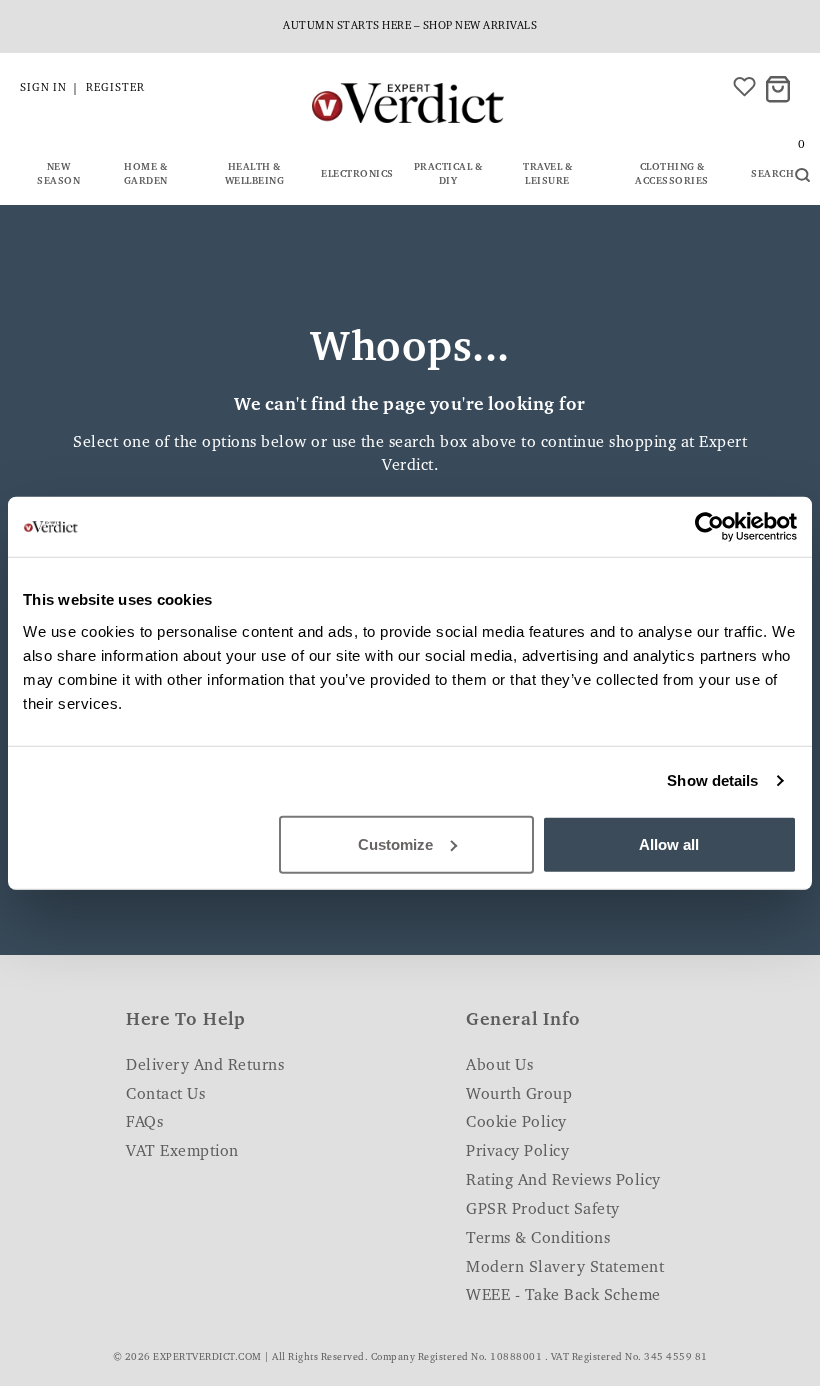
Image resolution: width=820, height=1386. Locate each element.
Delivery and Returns (205, 1066)
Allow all (669, 843)
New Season (58, 175)
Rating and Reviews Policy (563, 1181)
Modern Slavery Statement (565, 1268)
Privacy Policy (517, 1152)
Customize (395, 843)
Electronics (357, 175)
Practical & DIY (448, 175)
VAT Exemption (182, 1152)
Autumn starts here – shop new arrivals (410, 26)
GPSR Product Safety (543, 1210)
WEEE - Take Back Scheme (563, 1296)
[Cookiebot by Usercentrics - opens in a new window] (709, 527)
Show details (712, 780)
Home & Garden (146, 175)
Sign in (43, 88)
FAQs (144, 1123)
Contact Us (165, 1095)
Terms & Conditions (538, 1239)
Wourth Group (519, 1095)
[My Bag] (781, 90)
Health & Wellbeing (255, 175)
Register (115, 88)
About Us (499, 1066)
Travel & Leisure (547, 175)
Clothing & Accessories (672, 175)
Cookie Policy (516, 1123)
